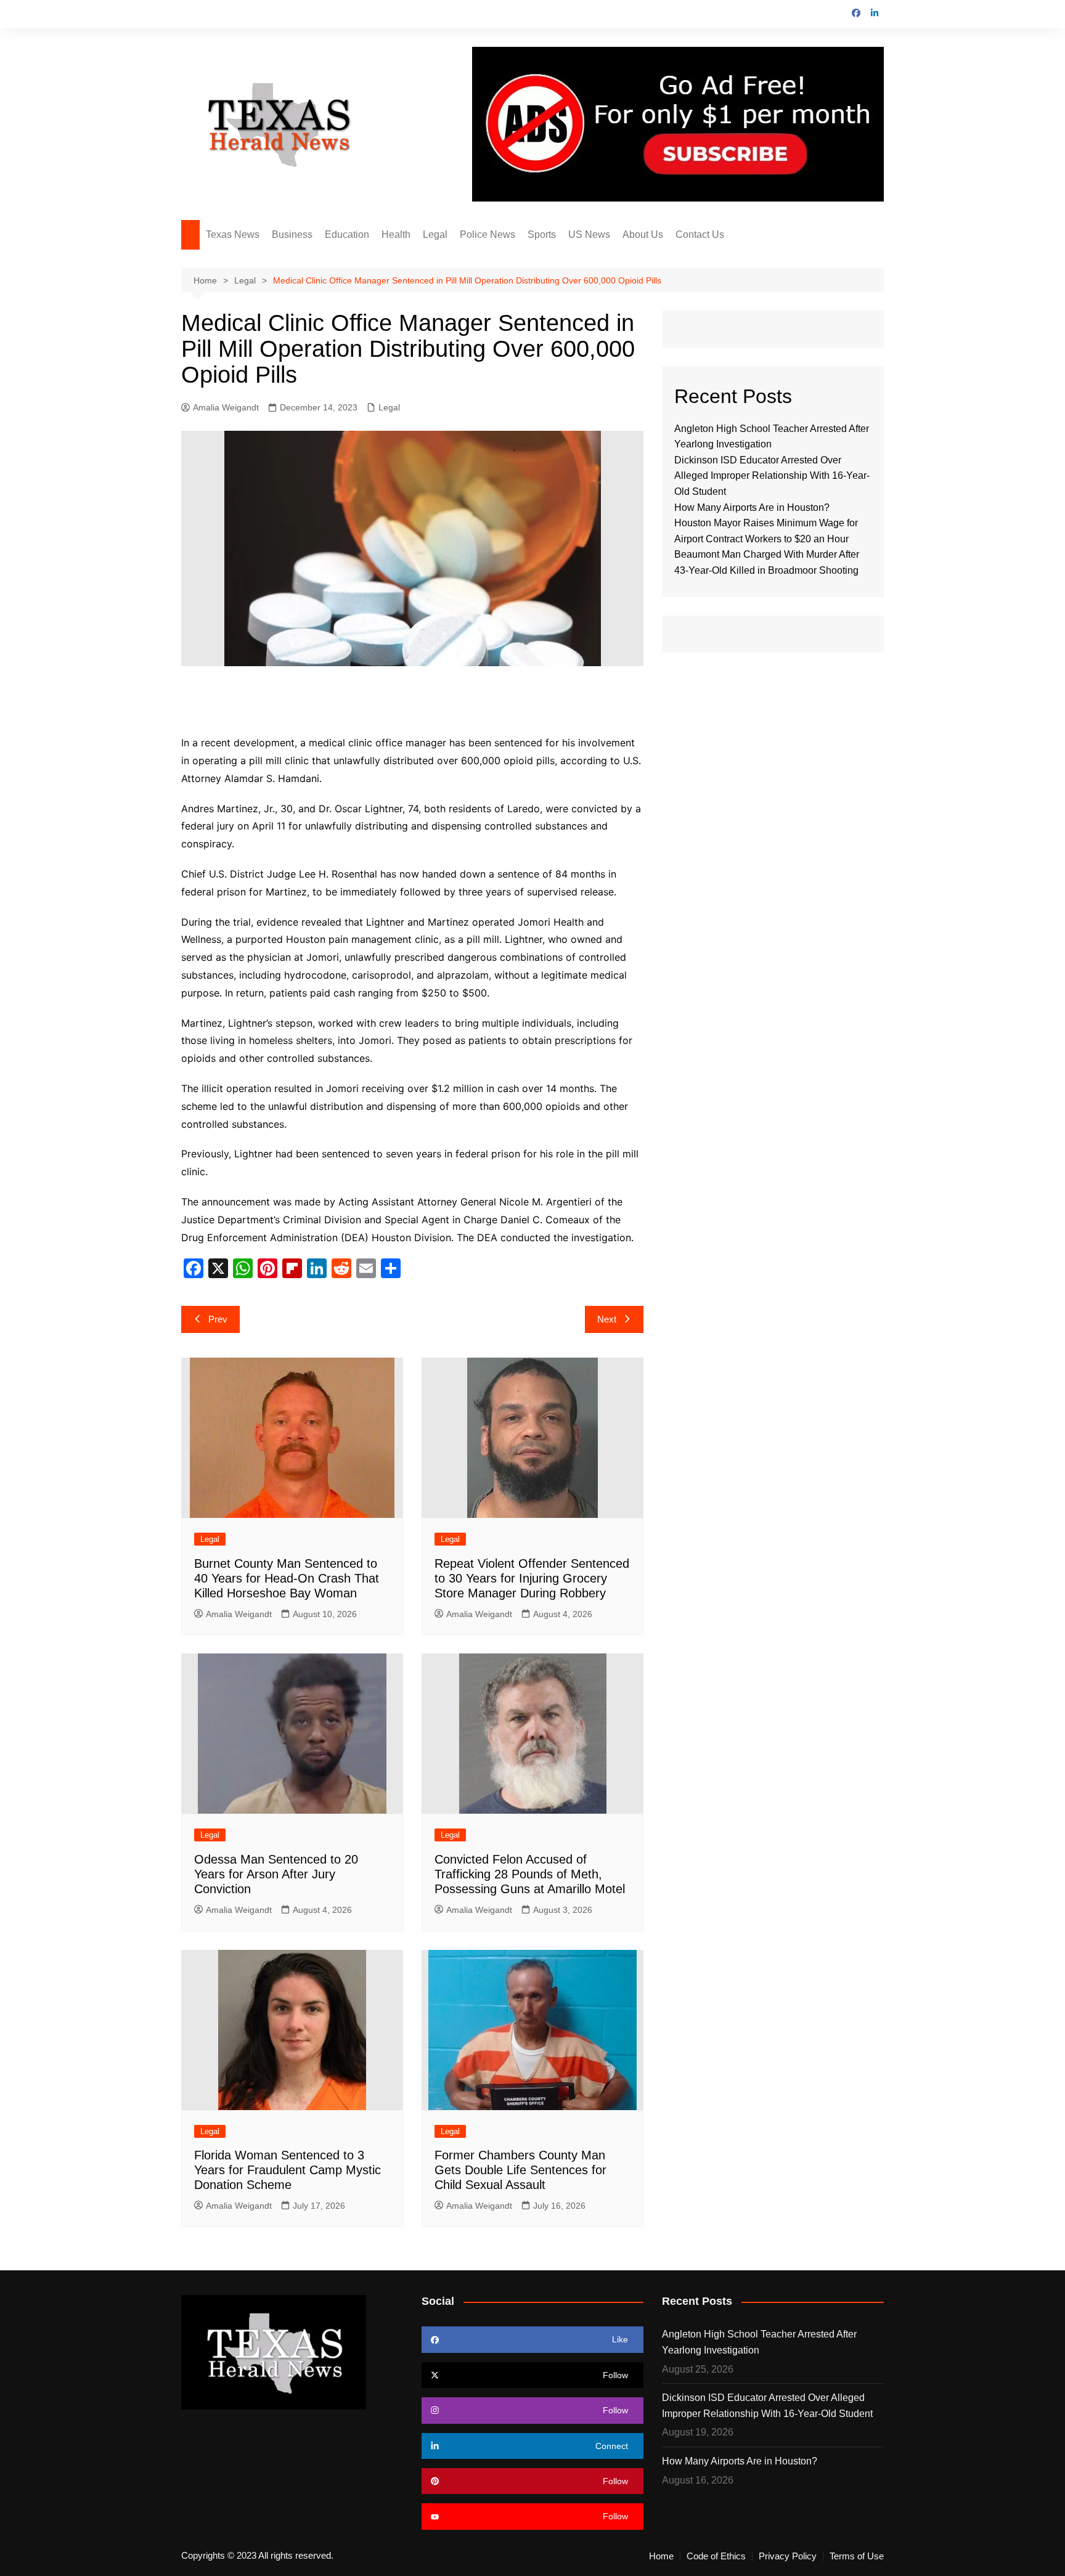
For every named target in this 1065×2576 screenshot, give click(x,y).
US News (589, 234)
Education (347, 234)
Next (607, 1319)
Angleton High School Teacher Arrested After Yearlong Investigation (759, 2342)
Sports (542, 234)
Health (396, 234)
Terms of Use (857, 2556)
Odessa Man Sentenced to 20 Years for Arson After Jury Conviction (276, 1874)
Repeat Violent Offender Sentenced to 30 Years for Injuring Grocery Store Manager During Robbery (532, 1578)
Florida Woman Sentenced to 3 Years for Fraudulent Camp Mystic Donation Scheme (288, 2170)
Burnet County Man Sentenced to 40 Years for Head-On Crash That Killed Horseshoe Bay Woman (287, 1578)
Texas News (233, 234)
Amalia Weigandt (226, 407)
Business (292, 234)
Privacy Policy (788, 2556)
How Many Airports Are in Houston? (752, 507)
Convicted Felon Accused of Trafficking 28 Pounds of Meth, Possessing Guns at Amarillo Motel (530, 1874)
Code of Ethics (716, 2556)
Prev (218, 1319)
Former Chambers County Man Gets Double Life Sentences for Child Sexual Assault (520, 2170)
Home (661, 2556)
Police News (488, 234)
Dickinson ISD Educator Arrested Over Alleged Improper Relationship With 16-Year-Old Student (772, 476)
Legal (435, 234)
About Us (643, 234)
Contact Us (700, 234)
